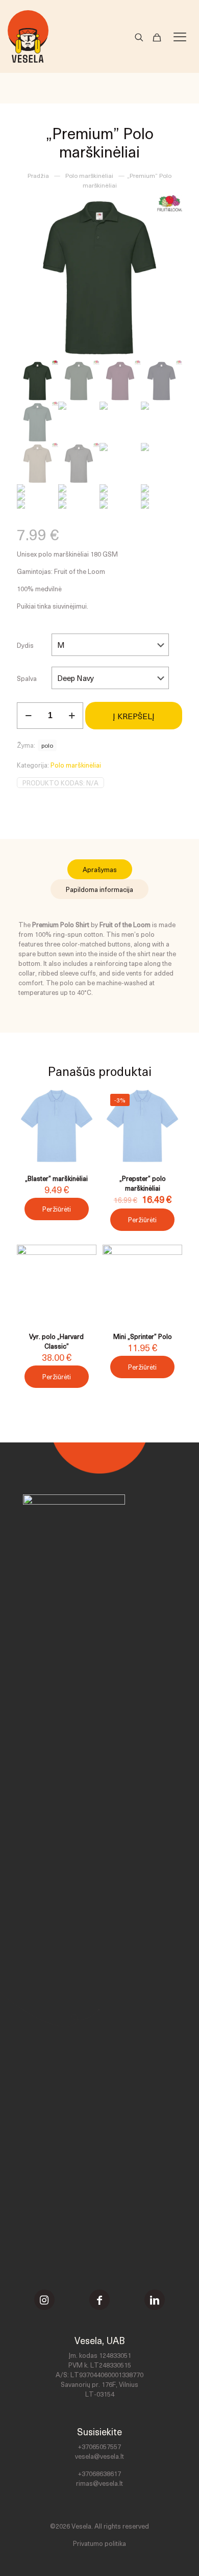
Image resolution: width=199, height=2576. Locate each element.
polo (47, 745)
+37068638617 (99, 2473)
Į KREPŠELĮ (134, 716)
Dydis (25, 645)
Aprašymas (100, 869)
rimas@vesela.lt (99, 2483)
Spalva (27, 678)
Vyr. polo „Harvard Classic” (56, 1341)
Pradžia (38, 175)
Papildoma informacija (99, 889)
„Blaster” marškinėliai (56, 1178)
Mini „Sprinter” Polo (143, 1336)
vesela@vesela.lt (99, 2456)
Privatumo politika (99, 2543)
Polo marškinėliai (89, 175)
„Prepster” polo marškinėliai (143, 1183)
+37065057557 (99, 2446)
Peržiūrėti (57, 1209)
